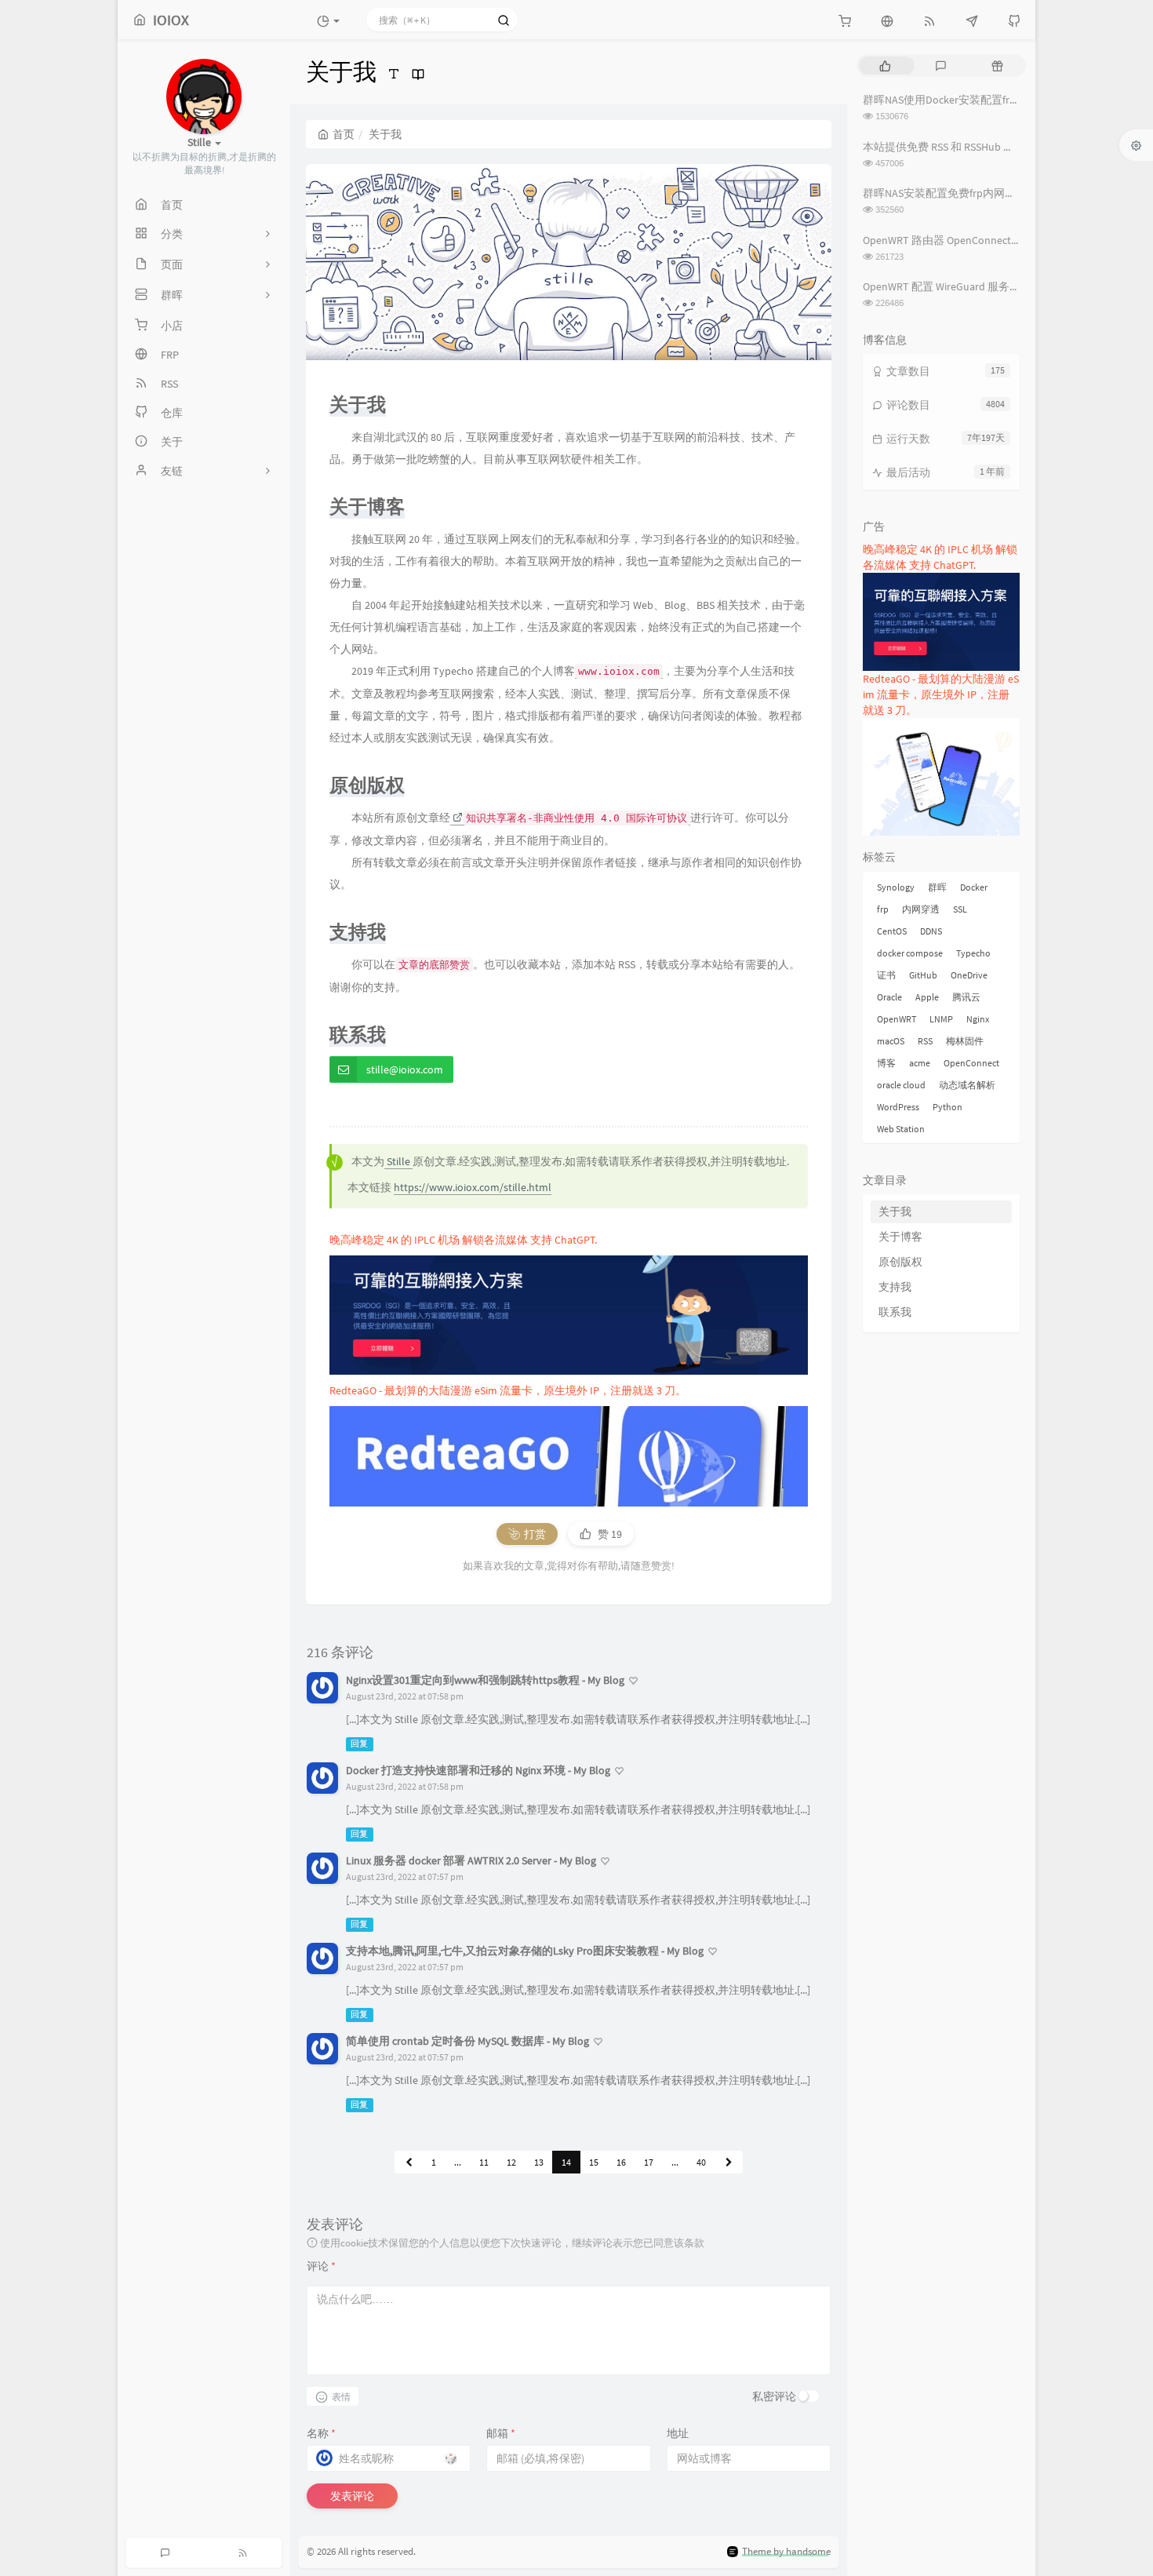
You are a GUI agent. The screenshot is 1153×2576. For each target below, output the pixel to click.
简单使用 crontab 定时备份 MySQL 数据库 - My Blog (467, 2041)
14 (566, 2162)
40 (701, 2162)
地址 (678, 2433)
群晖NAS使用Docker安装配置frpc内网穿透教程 (975, 100)
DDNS (931, 931)
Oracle (889, 997)
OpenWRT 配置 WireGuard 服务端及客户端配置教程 (986, 286)
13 (539, 2162)
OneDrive (969, 975)
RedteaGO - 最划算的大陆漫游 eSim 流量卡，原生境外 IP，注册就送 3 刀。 (508, 1390)
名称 (321, 2433)
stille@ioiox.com (405, 1069)
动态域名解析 (967, 1085)
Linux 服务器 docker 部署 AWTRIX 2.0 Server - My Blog (471, 1860)
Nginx (978, 1019)
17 (649, 2162)
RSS (925, 1041)
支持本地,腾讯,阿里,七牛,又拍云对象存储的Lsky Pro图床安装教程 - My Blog (525, 1951)
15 (594, 2162)
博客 (886, 1063)
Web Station (901, 1129)
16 (621, 2162)
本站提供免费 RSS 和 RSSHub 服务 (944, 147)
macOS (891, 1041)
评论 (321, 2266)
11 (484, 2162)
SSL (960, 909)
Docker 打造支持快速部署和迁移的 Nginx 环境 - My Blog (478, 1770)
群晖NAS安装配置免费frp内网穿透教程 (956, 193)
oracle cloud (901, 1085)
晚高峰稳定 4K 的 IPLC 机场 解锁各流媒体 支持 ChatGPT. (463, 1240)
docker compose (910, 953)
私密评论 (774, 2396)
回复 (359, 1744)
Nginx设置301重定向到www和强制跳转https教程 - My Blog (485, 1680)
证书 (886, 975)
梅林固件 (965, 1041)
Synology (896, 887)
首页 (344, 134)
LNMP (941, 1019)
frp (883, 909)
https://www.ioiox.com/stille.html (473, 1187)
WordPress (898, 1107)
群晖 (937, 887)
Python (947, 1107)
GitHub (923, 975)
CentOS (892, 931)
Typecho (973, 953)
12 (511, 2162)
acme (920, 1063)
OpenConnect (971, 1063)
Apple (927, 997)
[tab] (885, 66)
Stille (398, 1161)
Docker (974, 887)
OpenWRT (897, 1019)
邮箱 (501, 2433)
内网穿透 (921, 909)
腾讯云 (966, 997)
